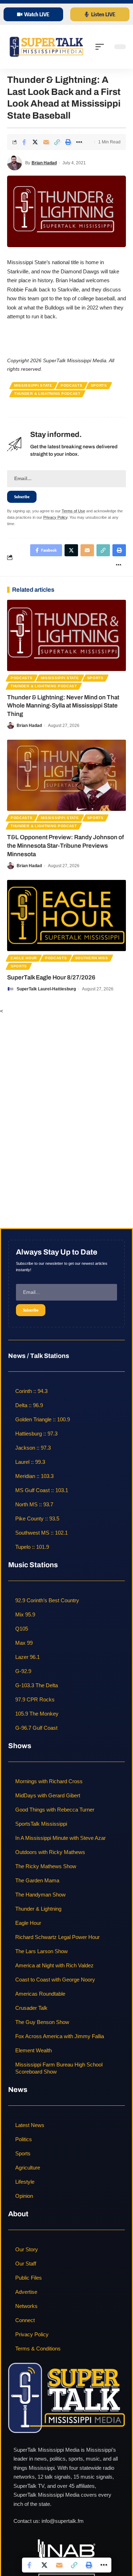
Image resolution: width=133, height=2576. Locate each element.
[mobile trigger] (101, 47)
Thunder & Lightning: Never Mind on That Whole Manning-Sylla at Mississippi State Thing (63, 706)
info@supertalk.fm (63, 2521)
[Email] (46, 142)
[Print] (68, 142)
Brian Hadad (44, 163)
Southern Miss (92, 958)
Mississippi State (33, 385)
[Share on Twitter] (35, 142)
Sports (99, 385)
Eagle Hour (24, 958)
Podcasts (72, 385)
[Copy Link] (57, 142)
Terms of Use (73, 511)
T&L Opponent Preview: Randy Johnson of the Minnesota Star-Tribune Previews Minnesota (65, 846)
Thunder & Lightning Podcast (47, 394)
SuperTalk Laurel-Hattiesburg (46, 989)
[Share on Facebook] (24, 142)
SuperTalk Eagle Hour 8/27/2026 (51, 977)
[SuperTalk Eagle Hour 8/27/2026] (66, 915)
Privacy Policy (55, 517)
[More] (79, 142)
